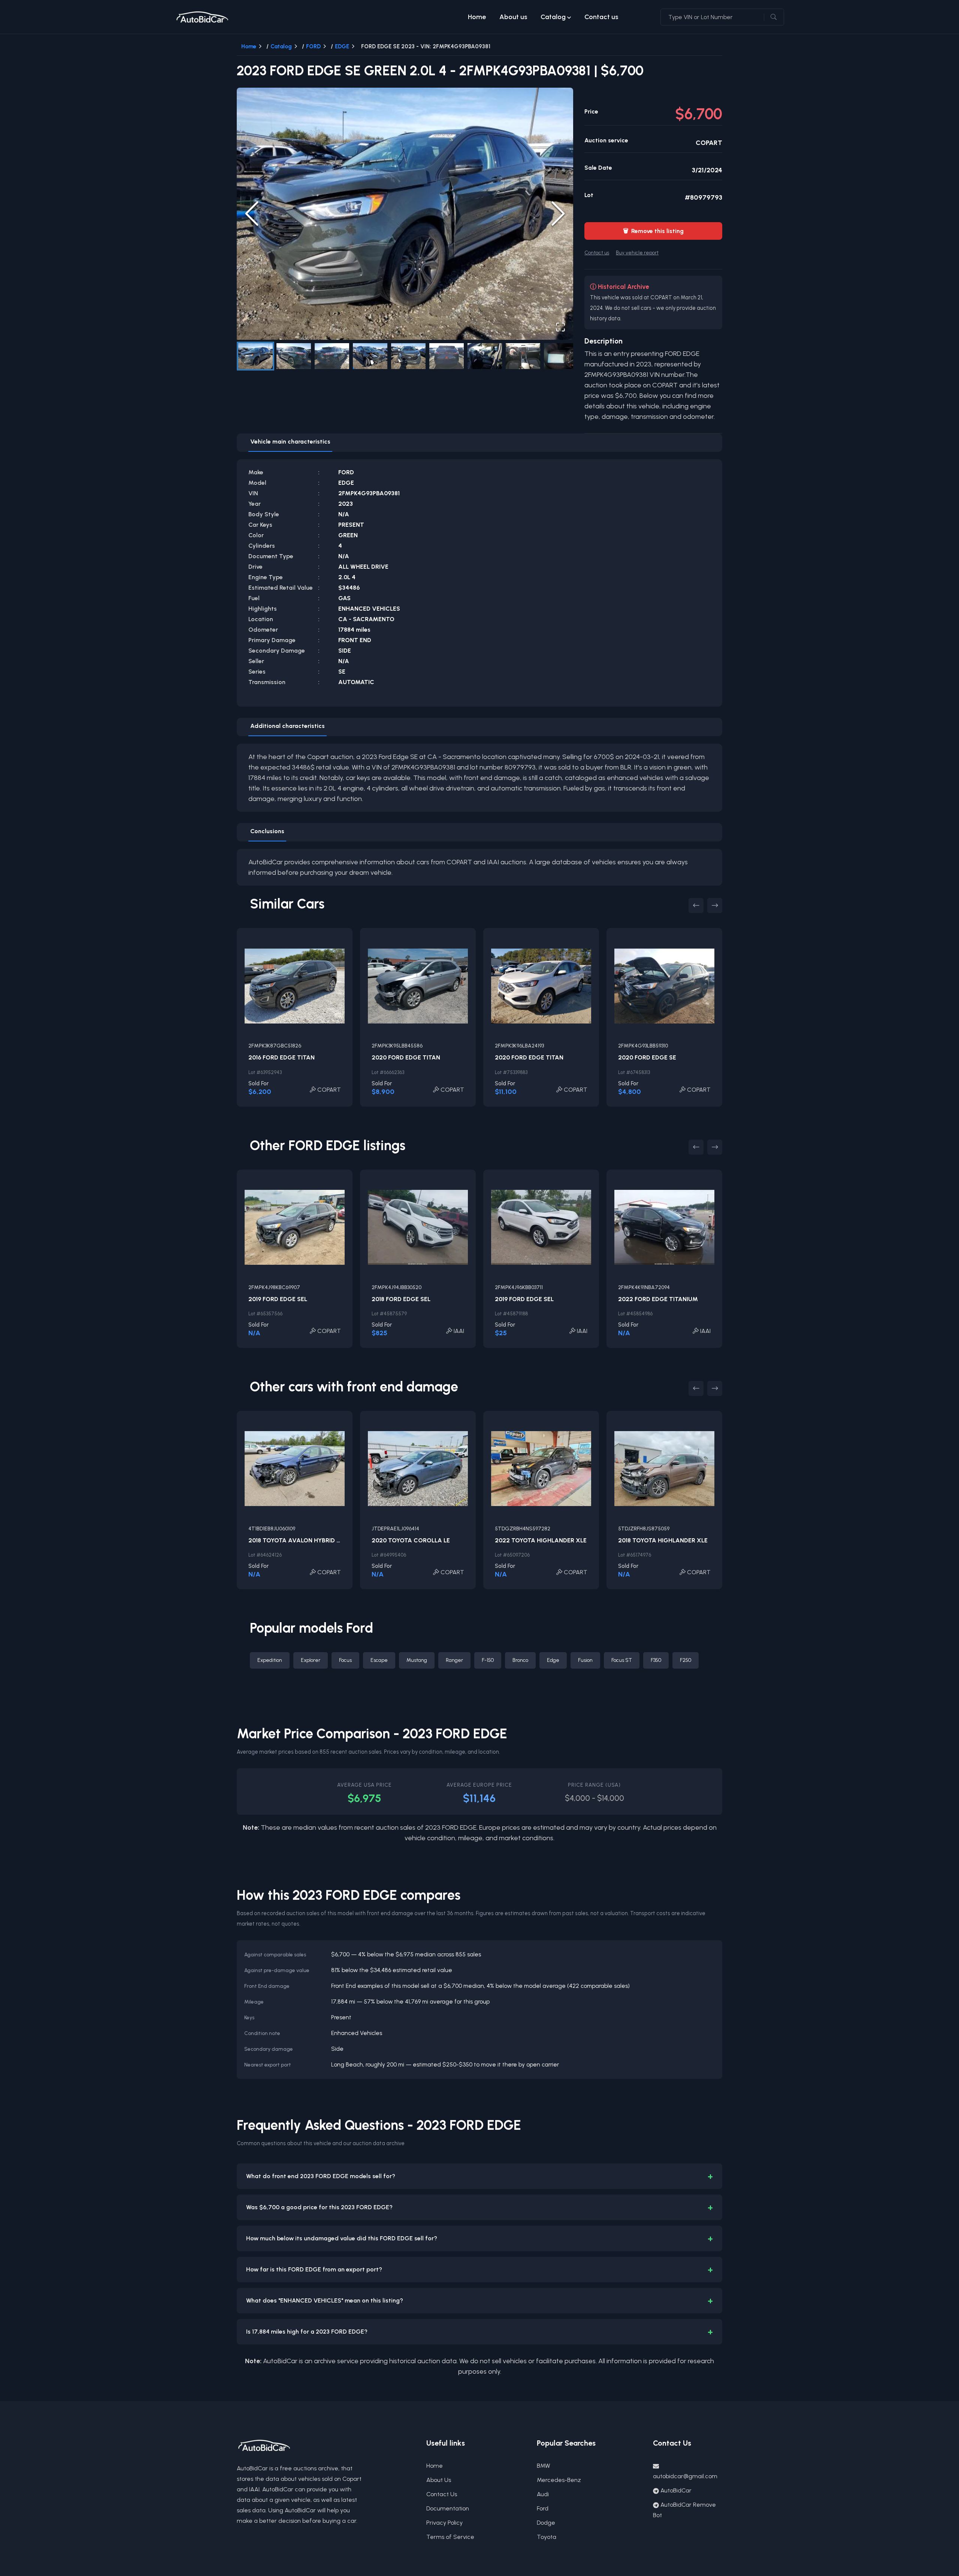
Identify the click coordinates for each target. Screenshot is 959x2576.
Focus (345, 1660)
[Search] (774, 17)
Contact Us (442, 2494)
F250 (686, 1660)
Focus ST (622, 1660)
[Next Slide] (558, 214)
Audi (543, 2494)
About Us (439, 2480)
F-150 (488, 1660)
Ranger (454, 1660)
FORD (313, 46)
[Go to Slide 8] (523, 356)
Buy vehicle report (637, 253)
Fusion (585, 1660)
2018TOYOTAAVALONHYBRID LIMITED (304, 1540)
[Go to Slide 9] (561, 356)
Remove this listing (653, 231)
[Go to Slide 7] (485, 356)
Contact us (601, 17)
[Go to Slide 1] (255, 356)
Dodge (546, 2523)
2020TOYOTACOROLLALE (411, 1540)
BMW (544, 2466)
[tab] (290, 443)
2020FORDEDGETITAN (406, 1057)
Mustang (417, 1660)
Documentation (448, 2508)
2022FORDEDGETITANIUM (658, 1299)
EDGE (342, 46)
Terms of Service (450, 2537)
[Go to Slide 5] (408, 356)
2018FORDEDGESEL (401, 1299)
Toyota (547, 2537)
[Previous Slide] (252, 214)
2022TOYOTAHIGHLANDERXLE (541, 1540)
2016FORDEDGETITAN (282, 1057)
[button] (405, 214)
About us (513, 17)
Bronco (520, 1660)
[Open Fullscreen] (560, 327)
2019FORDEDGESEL (278, 1299)
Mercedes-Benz (559, 2480)
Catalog (553, 17)
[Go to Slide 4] (370, 356)
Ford (543, 2508)
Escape (379, 1660)
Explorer (311, 1660)
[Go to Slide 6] (447, 356)
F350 (656, 1660)
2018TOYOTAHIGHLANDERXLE (663, 1540)
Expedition (270, 1660)
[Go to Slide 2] (294, 356)
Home (477, 17)
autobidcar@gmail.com (685, 2476)
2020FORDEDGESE (647, 1057)
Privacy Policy (444, 2523)
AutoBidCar (676, 2490)
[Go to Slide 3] (332, 356)
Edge (553, 1660)
